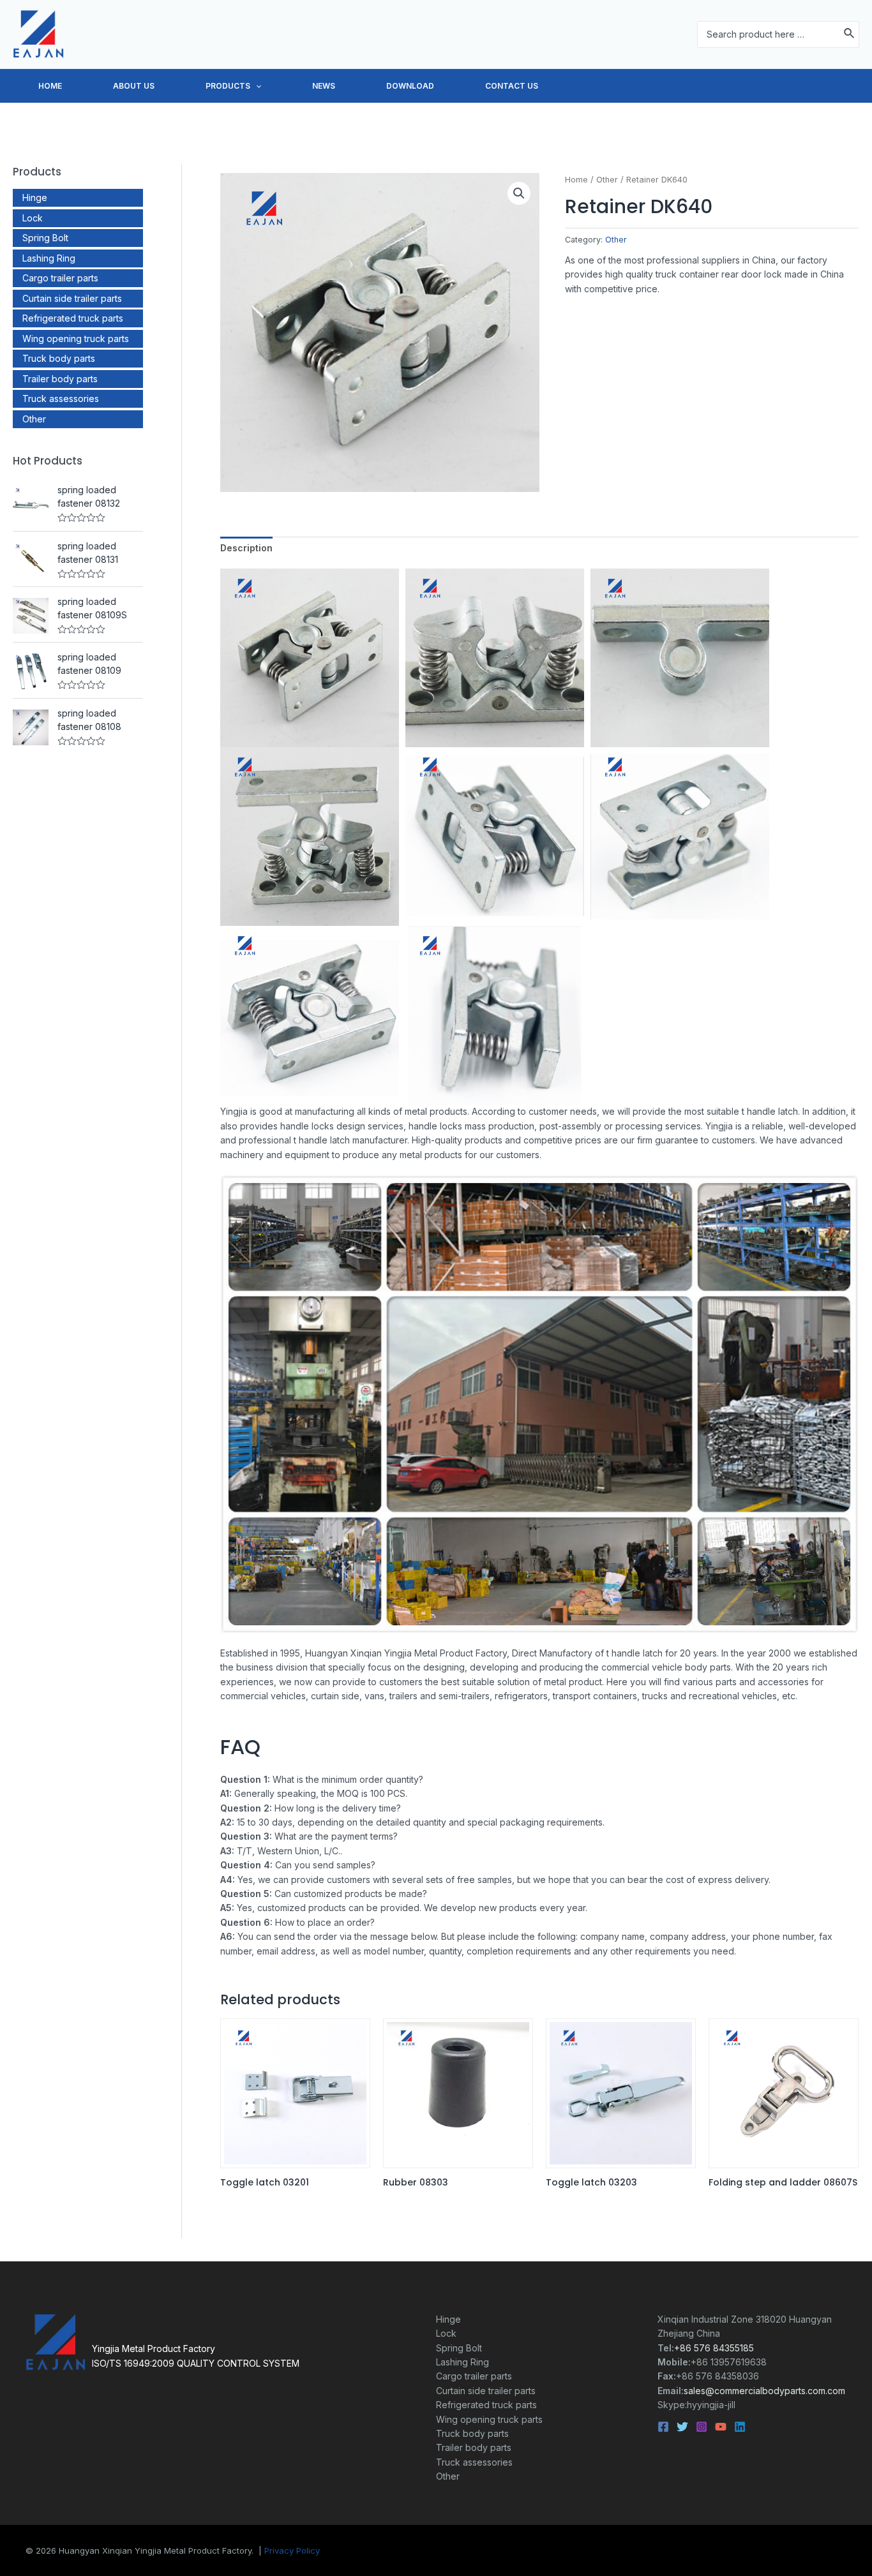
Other (34, 419)
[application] (256, 86)
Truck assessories (61, 398)
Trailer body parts (60, 379)
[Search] (850, 34)
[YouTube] (721, 2427)
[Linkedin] (740, 2427)
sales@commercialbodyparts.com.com (764, 2391)
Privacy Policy (292, 2550)
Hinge (35, 197)
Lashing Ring (49, 258)
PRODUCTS (228, 86)
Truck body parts (59, 358)
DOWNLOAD (410, 86)
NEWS (324, 86)
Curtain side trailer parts (72, 298)
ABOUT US (134, 86)
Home (576, 180)
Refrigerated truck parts (73, 318)
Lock (33, 218)
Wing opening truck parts (76, 339)
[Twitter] (682, 2427)
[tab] (246, 548)
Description (246, 548)
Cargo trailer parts (60, 278)
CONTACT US (512, 86)
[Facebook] (663, 2427)
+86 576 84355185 (714, 2348)
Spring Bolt (45, 238)
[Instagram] (702, 2427)
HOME (50, 86)
